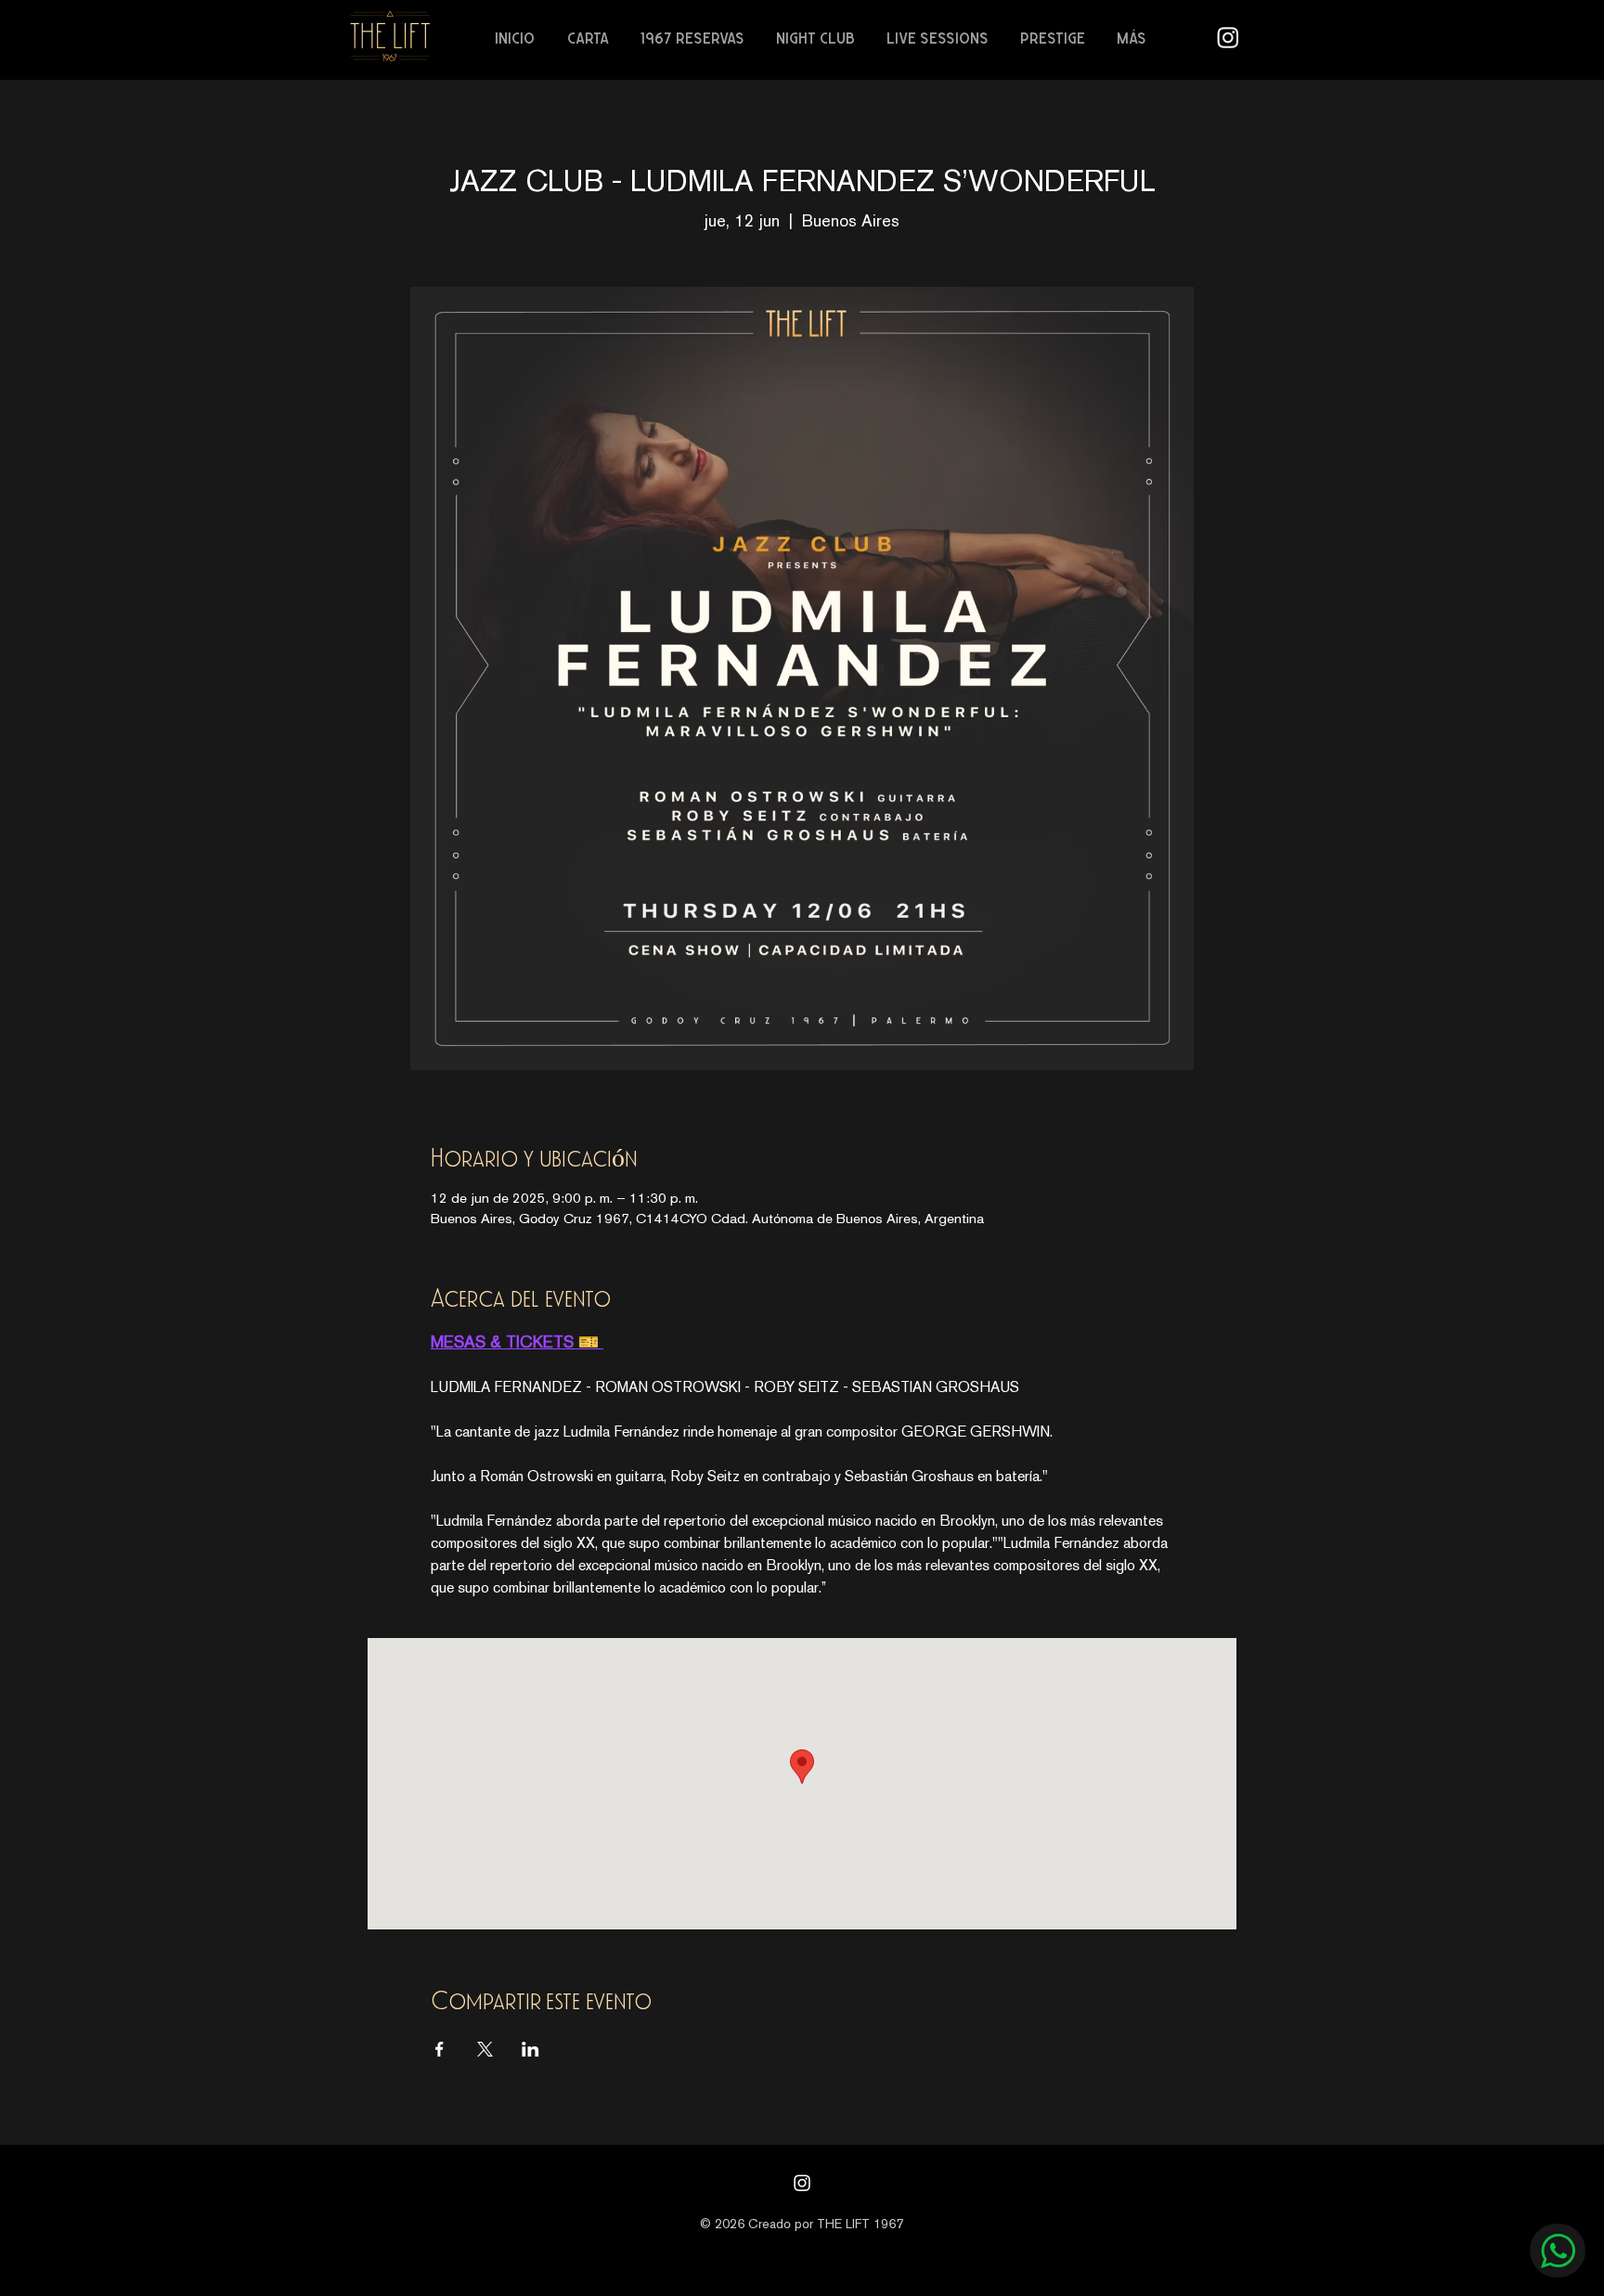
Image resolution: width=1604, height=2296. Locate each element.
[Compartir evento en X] (485, 2049)
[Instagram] (802, 2183)
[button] (590, 38)
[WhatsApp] (1558, 2251)
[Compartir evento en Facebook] (440, 2049)
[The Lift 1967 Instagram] (1228, 37)
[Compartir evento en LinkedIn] (530, 2049)
